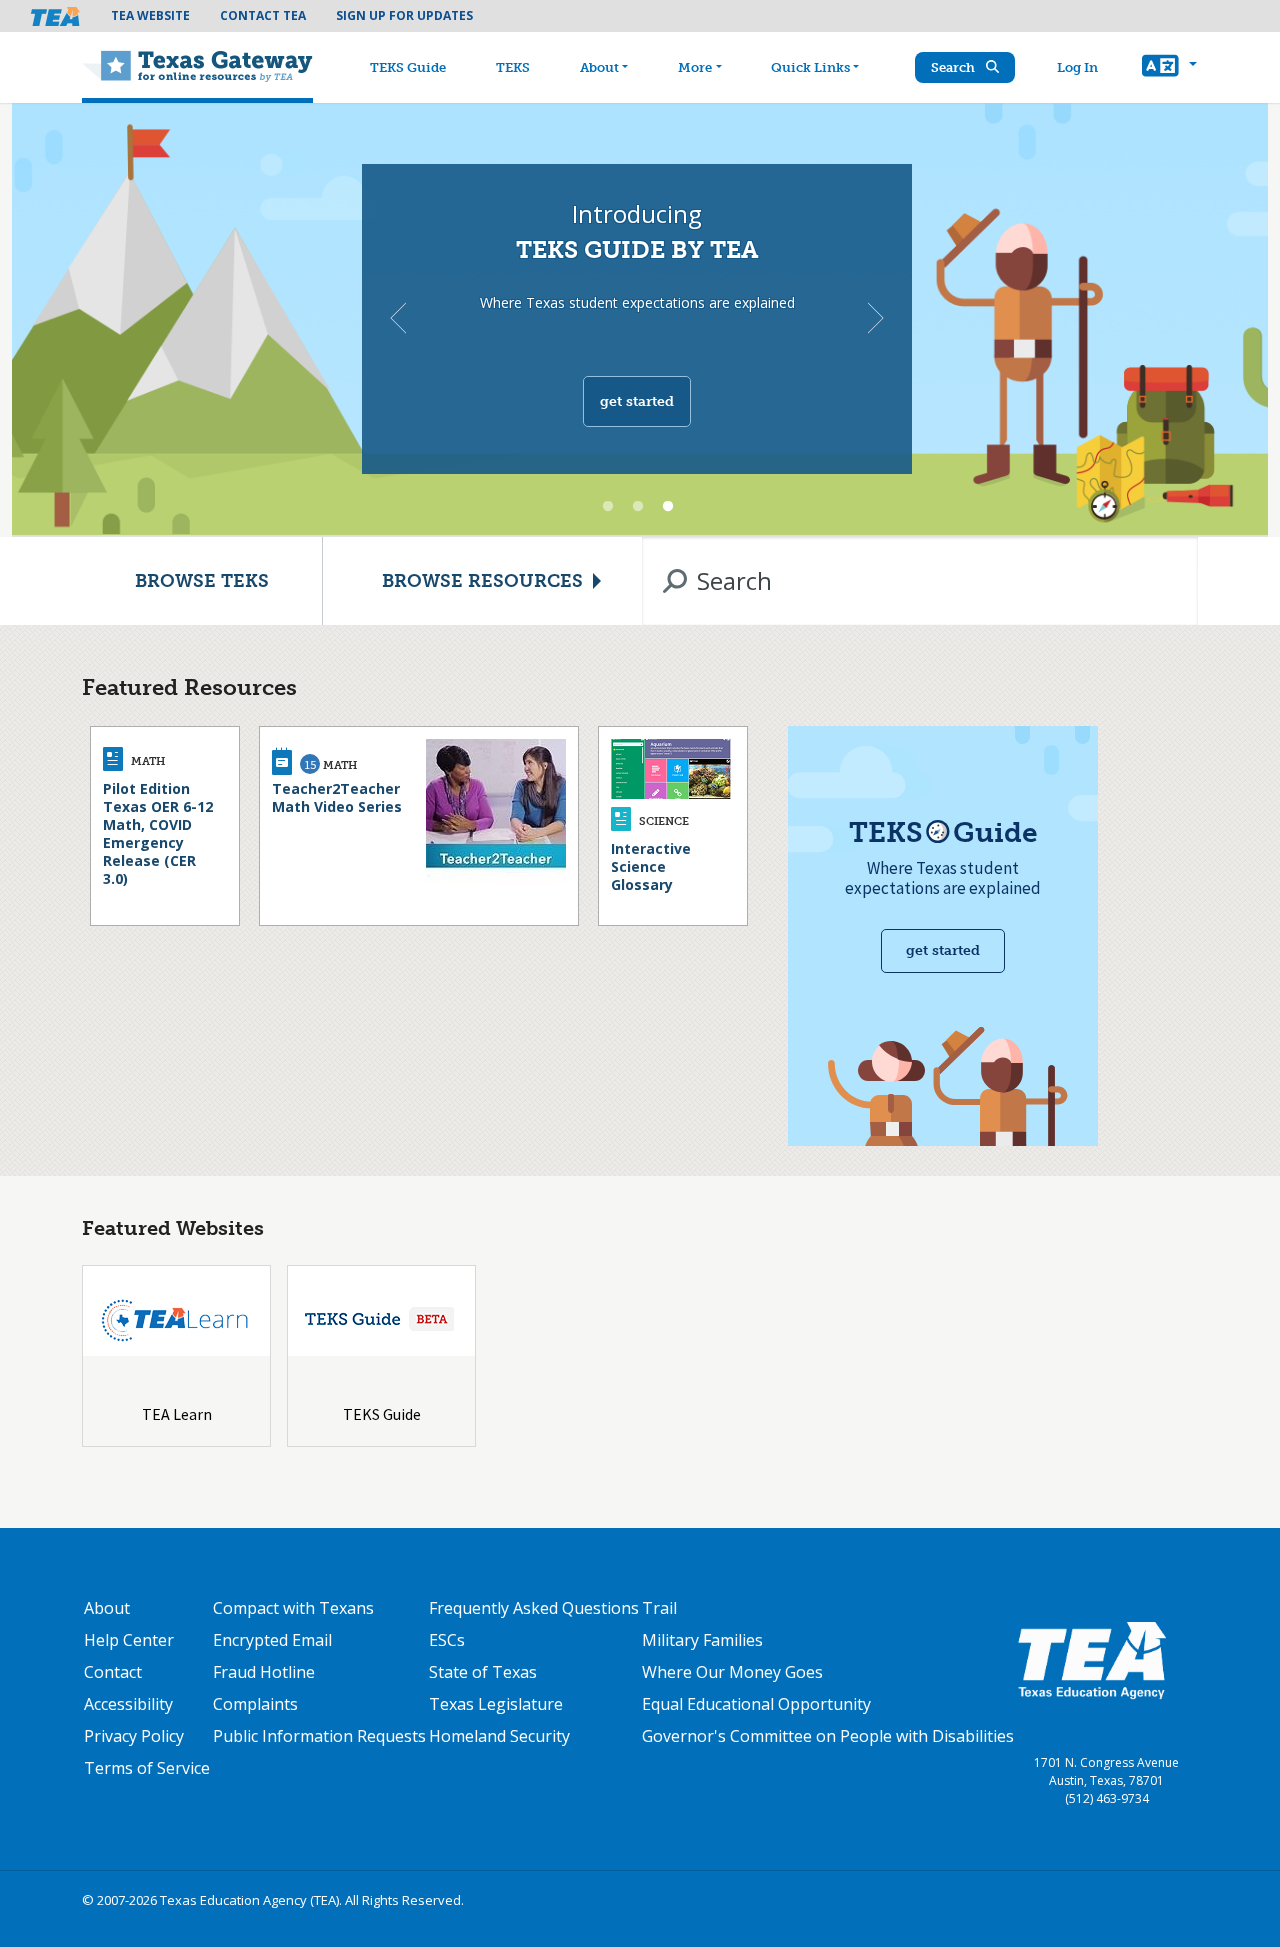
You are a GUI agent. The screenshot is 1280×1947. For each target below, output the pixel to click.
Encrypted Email (272, 1640)
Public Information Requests (319, 1736)
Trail (659, 1608)
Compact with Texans (293, 1608)
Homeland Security (499, 1736)
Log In (1077, 67)
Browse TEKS (202, 581)
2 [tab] (638, 507)
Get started (637, 401)
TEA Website (150, 15)
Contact (113, 1672)
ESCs (447, 1640)
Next (876, 318)
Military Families (702, 1640)
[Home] (197, 68)
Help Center (129, 1640)
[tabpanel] (640, 319)
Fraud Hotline (264, 1672)
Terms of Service (147, 1768)
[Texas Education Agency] (1092, 1660)
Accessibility (128, 1704)
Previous (398, 318)
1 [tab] (608, 507)
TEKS (513, 67)
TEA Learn (177, 1414)
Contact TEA (263, 15)
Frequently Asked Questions (534, 1608)
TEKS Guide (408, 67)
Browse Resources (482, 581)
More (695, 67)
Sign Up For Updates (404, 15)
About (599, 67)
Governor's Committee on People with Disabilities (828, 1736)
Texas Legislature (496, 1704)
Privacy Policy (134, 1736)
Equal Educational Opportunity (756, 1704)
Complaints (255, 1704)
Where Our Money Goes (732, 1672)
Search (954, 67)
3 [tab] (668, 507)
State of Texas (483, 1672)
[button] (1169, 68)
